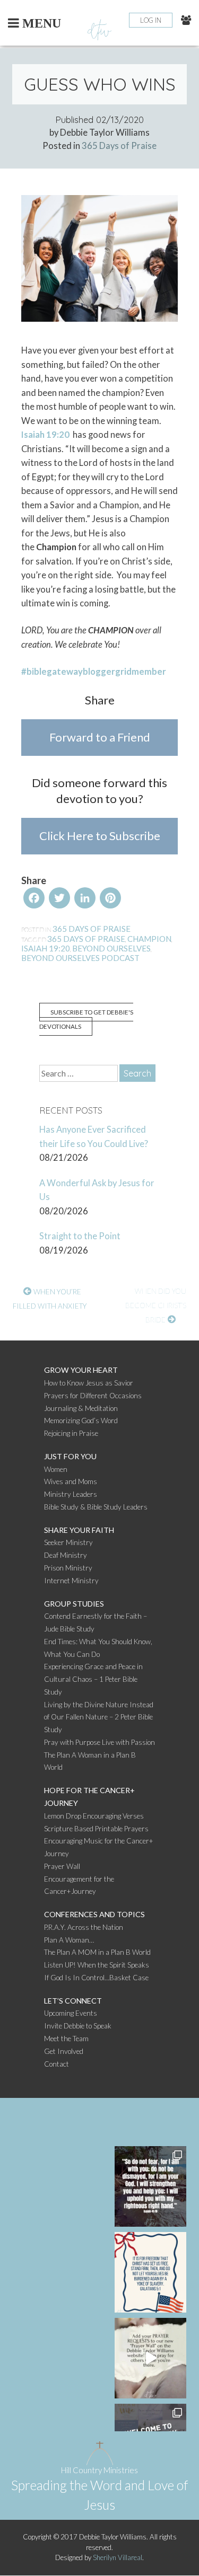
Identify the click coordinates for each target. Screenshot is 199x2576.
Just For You (70, 1456)
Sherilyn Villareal (118, 2557)
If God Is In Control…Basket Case (96, 1978)
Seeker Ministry (68, 1542)
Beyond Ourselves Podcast (80, 958)
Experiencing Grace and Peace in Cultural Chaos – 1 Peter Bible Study (93, 1679)
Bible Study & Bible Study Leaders (96, 1507)
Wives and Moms (71, 1481)
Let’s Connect (73, 2001)
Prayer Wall (62, 1866)
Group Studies (74, 1604)
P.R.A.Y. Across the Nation (84, 1927)
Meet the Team (66, 2039)
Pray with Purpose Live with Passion (99, 1742)
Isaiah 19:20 (46, 435)
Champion (149, 939)
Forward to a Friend (100, 737)
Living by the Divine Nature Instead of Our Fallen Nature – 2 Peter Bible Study (99, 1717)
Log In (151, 20)
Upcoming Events (71, 2013)
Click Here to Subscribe (100, 836)
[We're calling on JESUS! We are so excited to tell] (150, 2358)
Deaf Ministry (66, 1555)
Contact (57, 2064)
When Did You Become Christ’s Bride (156, 1305)
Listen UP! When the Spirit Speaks (97, 1965)
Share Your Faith (79, 1530)
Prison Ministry (68, 1568)
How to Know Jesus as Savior (89, 1383)
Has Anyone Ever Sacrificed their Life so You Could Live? (94, 1137)
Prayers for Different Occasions (93, 1396)
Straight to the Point (80, 1236)
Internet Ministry (71, 1581)
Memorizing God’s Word (81, 1421)
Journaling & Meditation (81, 1408)
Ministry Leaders (71, 1494)
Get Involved (64, 2051)
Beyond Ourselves (111, 948)
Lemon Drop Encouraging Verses (94, 1816)
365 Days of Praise (119, 146)
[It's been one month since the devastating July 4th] (150, 2186)
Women (56, 1469)
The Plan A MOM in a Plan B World (97, 1952)
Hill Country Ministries (99, 2470)
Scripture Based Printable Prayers (96, 1829)
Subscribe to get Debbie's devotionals (86, 1019)
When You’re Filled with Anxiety (50, 1299)
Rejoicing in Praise (71, 1433)
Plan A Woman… (69, 1940)
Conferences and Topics (94, 1914)
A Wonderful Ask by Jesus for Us (97, 1190)
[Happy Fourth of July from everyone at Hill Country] (150, 2272)
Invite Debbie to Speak (78, 2026)
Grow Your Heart (81, 1370)
